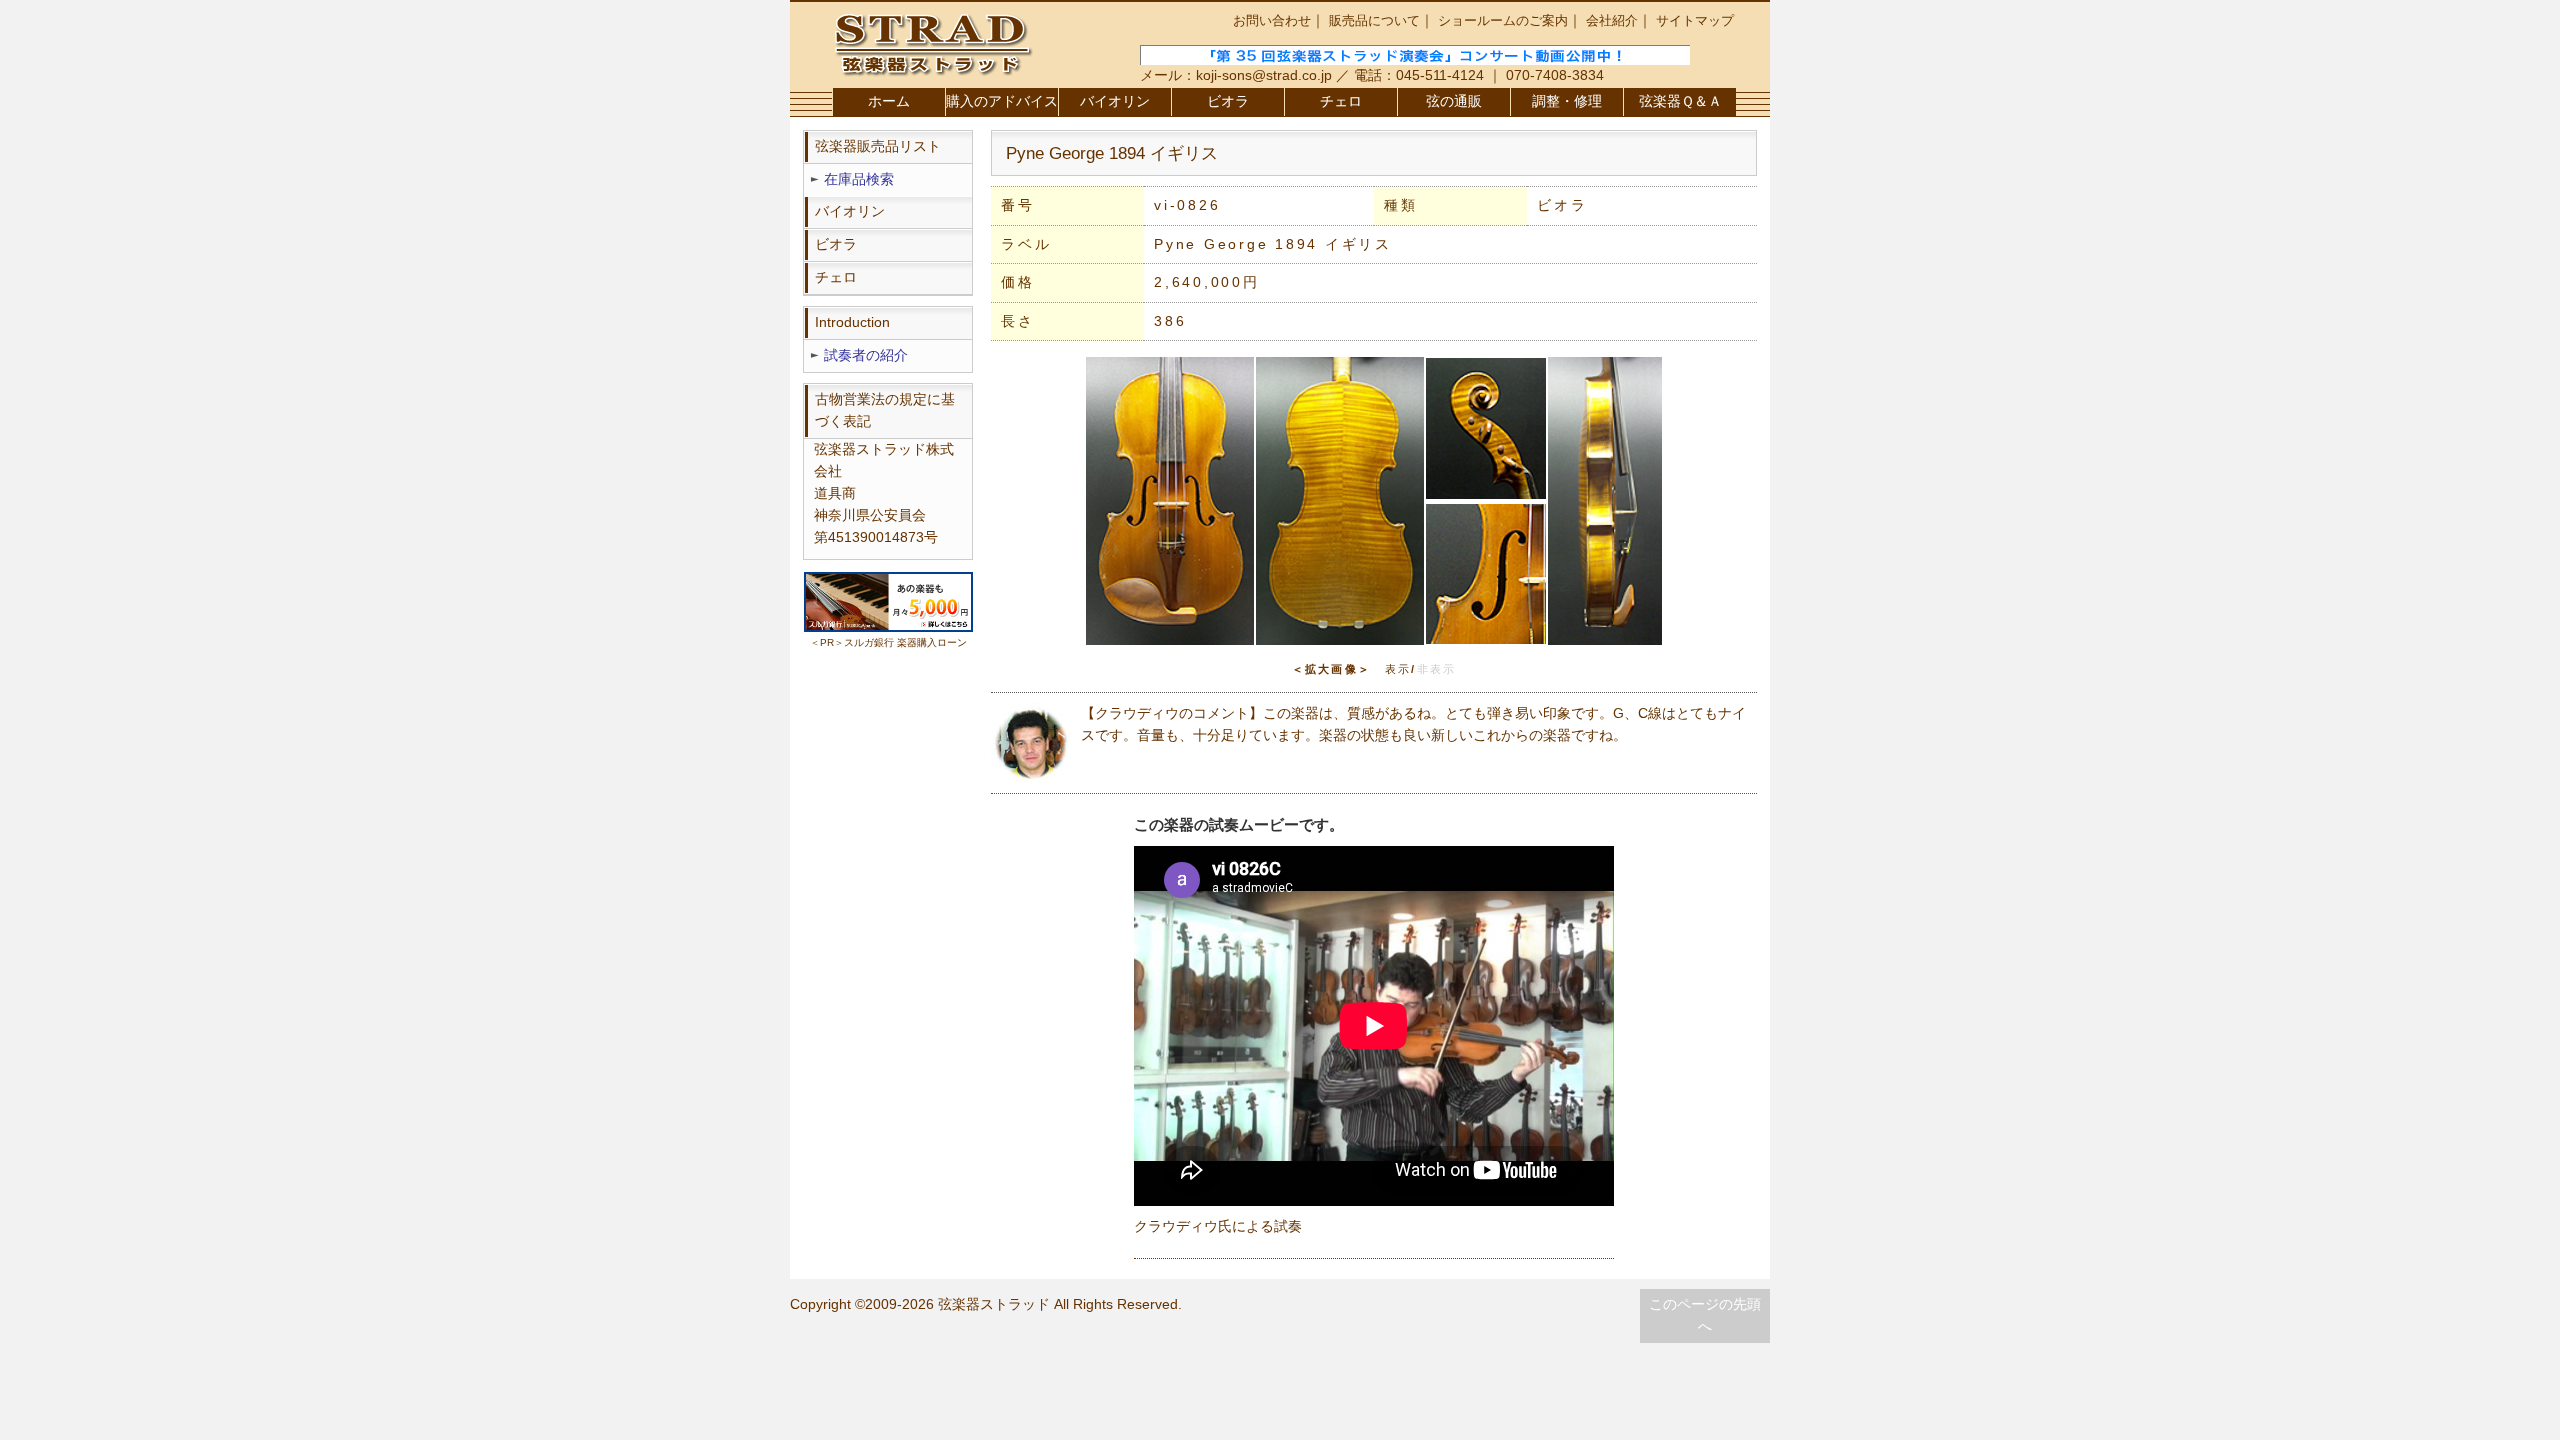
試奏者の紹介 (866, 355)
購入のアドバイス (1002, 101)
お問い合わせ (1272, 20)
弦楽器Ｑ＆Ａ (1680, 101)
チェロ (1341, 101)
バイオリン (1115, 101)
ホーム (889, 101)
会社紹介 (1612, 20)
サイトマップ (1695, 20)
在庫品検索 (859, 179)
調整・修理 (1567, 101)
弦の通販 (1454, 101)
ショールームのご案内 (1503, 20)
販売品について (1374, 20)
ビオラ (1228, 101)
